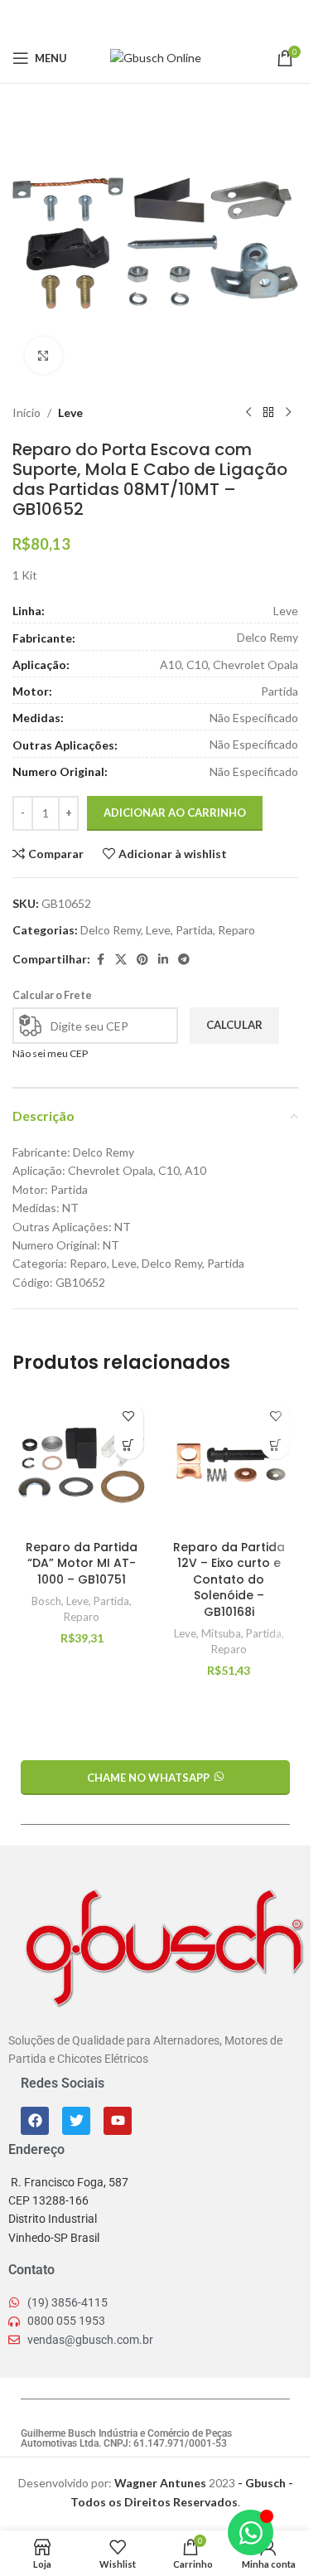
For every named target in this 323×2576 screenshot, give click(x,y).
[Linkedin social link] (176, 17)
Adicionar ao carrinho (175, 813)
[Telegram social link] (197, 17)
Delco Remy (111, 930)
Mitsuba (221, 1633)
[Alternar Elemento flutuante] (251, 2532)
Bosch (46, 1601)
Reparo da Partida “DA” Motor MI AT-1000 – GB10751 (82, 1563)
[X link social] (134, 17)
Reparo (236, 930)
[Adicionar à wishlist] (129, 1416)
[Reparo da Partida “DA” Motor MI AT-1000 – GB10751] (82, 1463)
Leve (70, 412)
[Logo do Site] (156, 57)
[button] (129, 1445)
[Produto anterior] (248, 413)
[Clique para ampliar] (43, 355)
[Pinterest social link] (156, 17)
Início (27, 412)
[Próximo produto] (288, 413)
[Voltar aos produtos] (268, 413)
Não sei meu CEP (50, 1053)
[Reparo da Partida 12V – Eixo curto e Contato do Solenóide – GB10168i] (229, 1463)
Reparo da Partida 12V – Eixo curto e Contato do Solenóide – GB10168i (229, 1579)
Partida (194, 930)
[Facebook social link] (113, 17)
